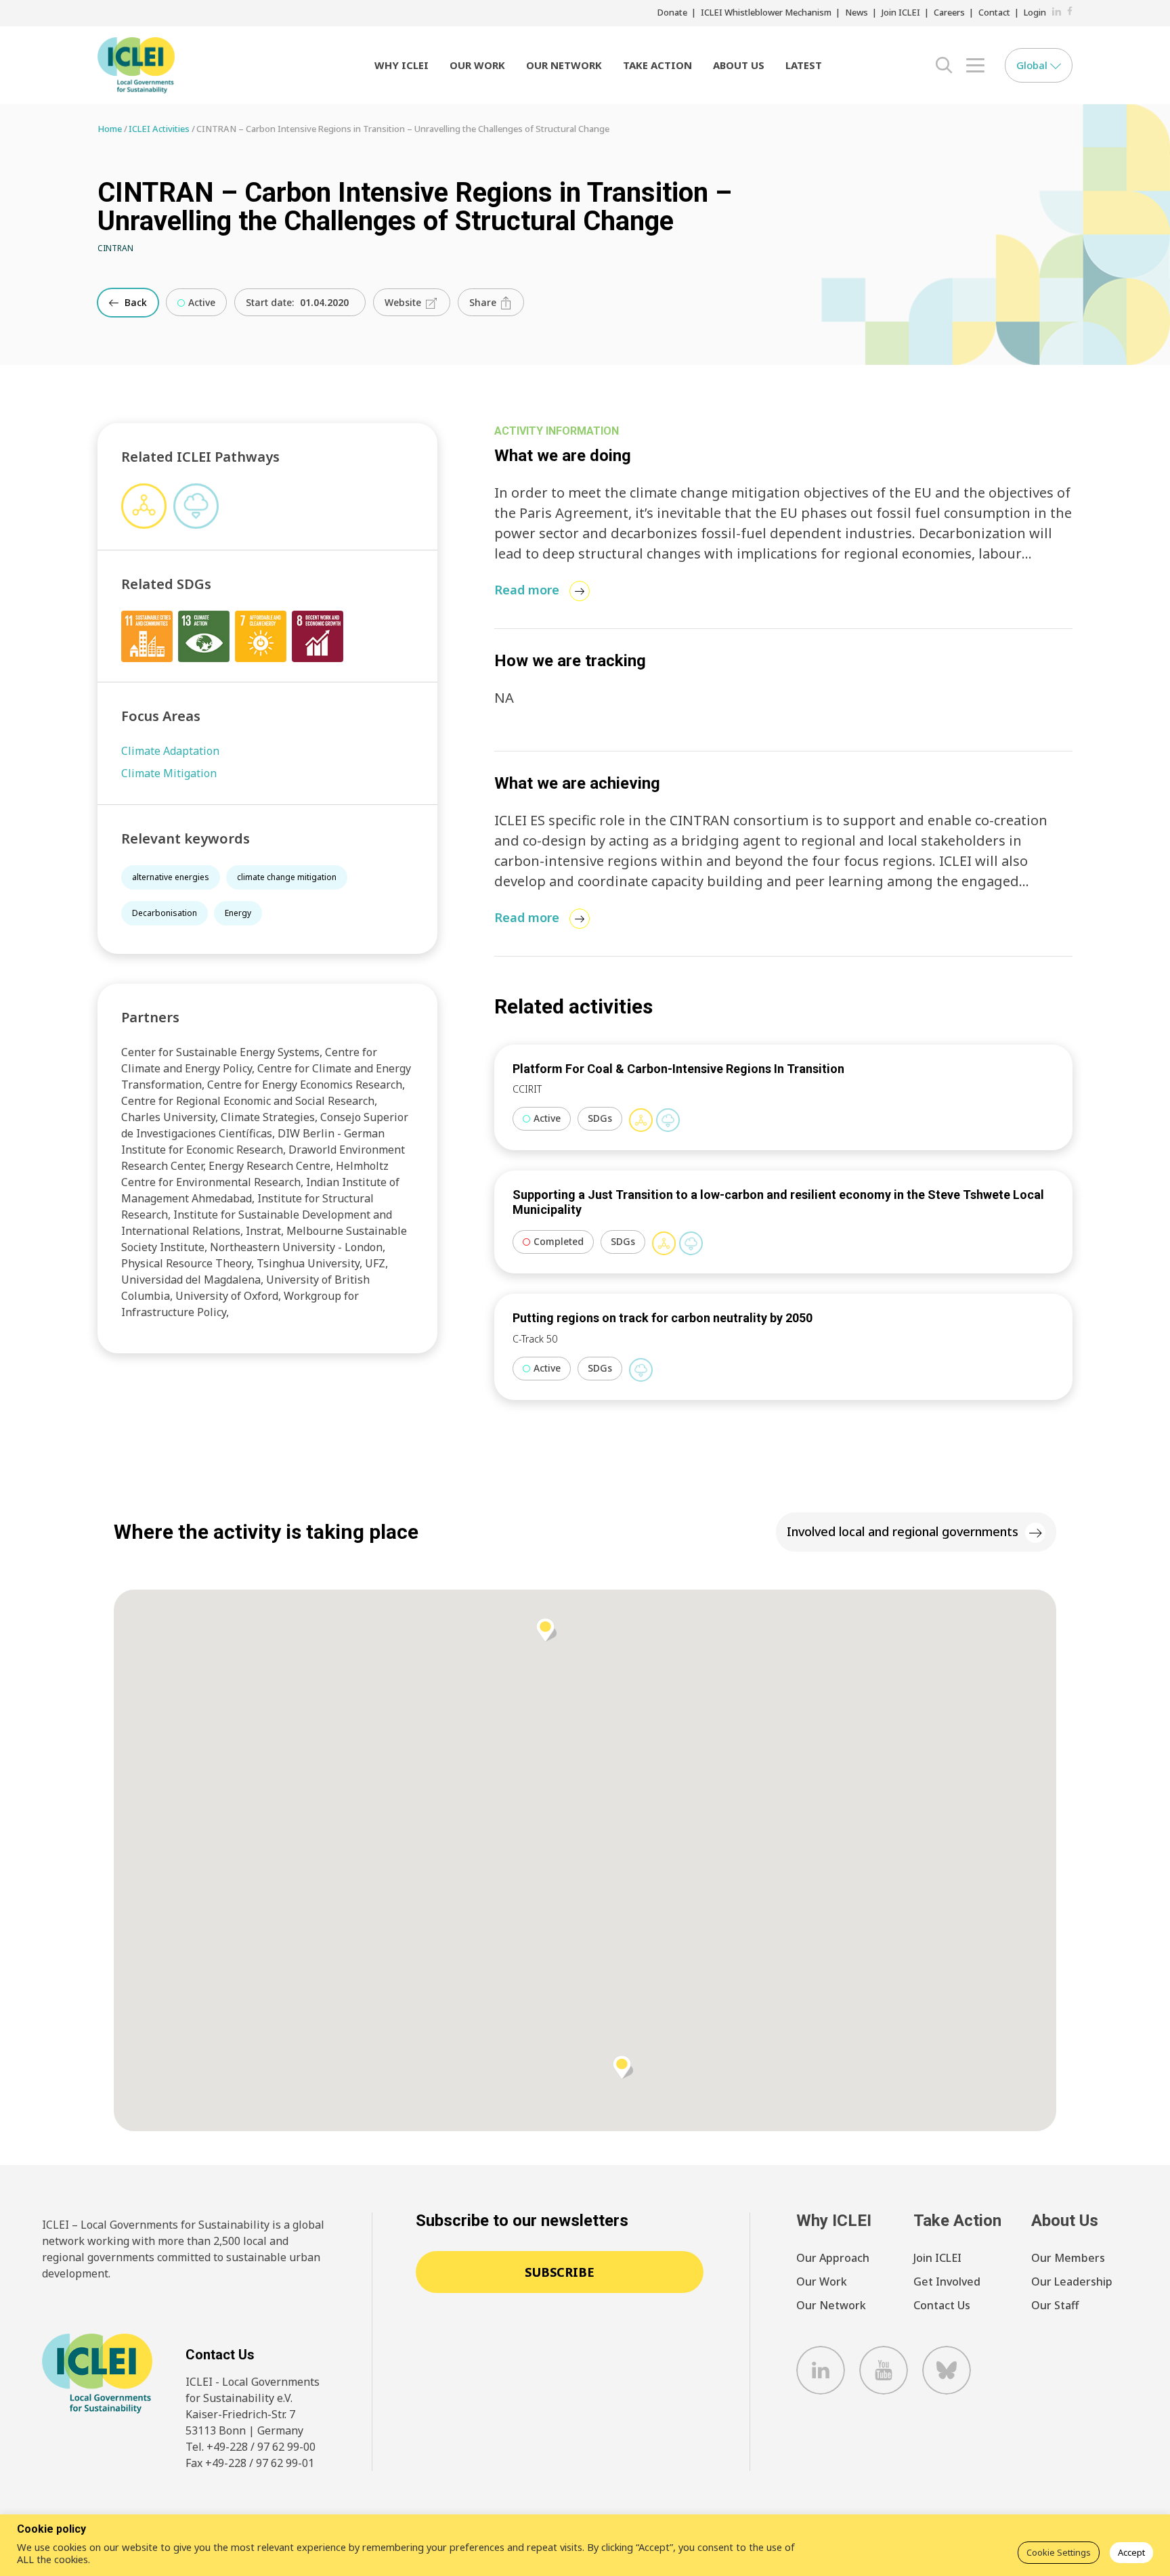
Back (134, 302)
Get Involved (947, 2282)
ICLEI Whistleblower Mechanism (766, 12)
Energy (238, 913)
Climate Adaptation (170, 751)
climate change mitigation (287, 877)
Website (404, 302)
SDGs (600, 1118)
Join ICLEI (901, 12)
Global (1033, 65)
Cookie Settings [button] (1059, 2552)
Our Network (564, 65)
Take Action (657, 65)
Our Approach (833, 2258)
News (857, 12)
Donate (672, 12)
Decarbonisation (165, 913)
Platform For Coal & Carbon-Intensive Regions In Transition (678, 1069)
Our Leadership (1072, 2282)
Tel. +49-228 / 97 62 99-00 (251, 2447)
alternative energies (171, 877)
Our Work (477, 65)
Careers (949, 12)
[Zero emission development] (668, 1120)
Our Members (1068, 2258)
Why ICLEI (402, 65)
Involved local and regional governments (903, 1531)
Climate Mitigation (169, 773)
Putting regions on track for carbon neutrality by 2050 (663, 1318)
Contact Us (942, 2305)
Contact (994, 12)
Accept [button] (1131, 2552)
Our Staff (1055, 2305)
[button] (623, 2067)
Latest (804, 65)
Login (1035, 12)
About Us (739, 65)
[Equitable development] (641, 1120)
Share (484, 302)
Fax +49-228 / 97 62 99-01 (250, 2463)
